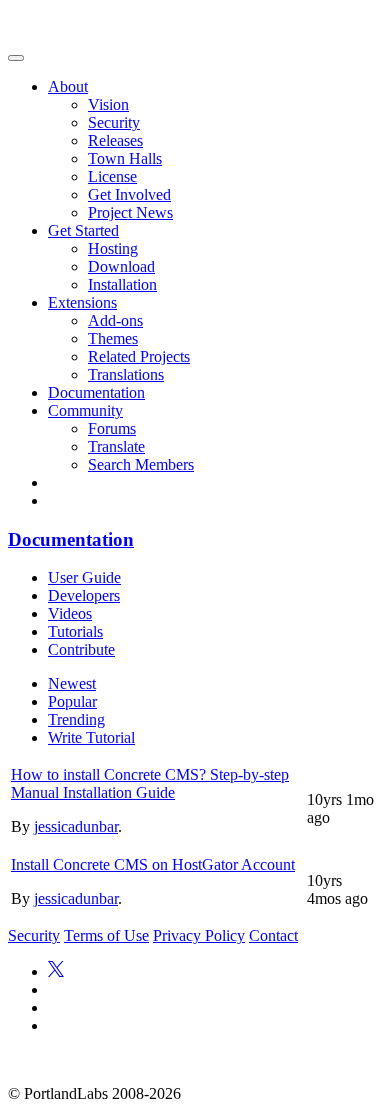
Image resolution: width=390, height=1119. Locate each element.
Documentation (96, 392)
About (68, 86)
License (112, 176)
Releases (115, 140)
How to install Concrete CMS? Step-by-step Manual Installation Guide (150, 783)
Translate (116, 446)
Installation (122, 284)
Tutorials (75, 631)
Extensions (82, 302)
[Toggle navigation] (16, 58)
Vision (108, 104)
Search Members (141, 464)
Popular (72, 701)
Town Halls (125, 158)
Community (85, 410)
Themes (113, 338)
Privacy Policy (199, 935)
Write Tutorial (91, 737)
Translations (126, 374)
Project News (130, 212)
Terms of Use (106, 935)
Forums (112, 428)
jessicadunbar (76, 826)
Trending (76, 719)
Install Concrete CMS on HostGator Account (153, 864)
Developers (84, 595)
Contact (273, 935)
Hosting (113, 248)
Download (121, 266)
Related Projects (139, 356)
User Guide (84, 577)
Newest (72, 683)
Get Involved (129, 194)
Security (114, 122)
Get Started (83, 230)
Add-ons (115, 320)
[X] (56, 971)
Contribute (81, 649)
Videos (70, 613)
